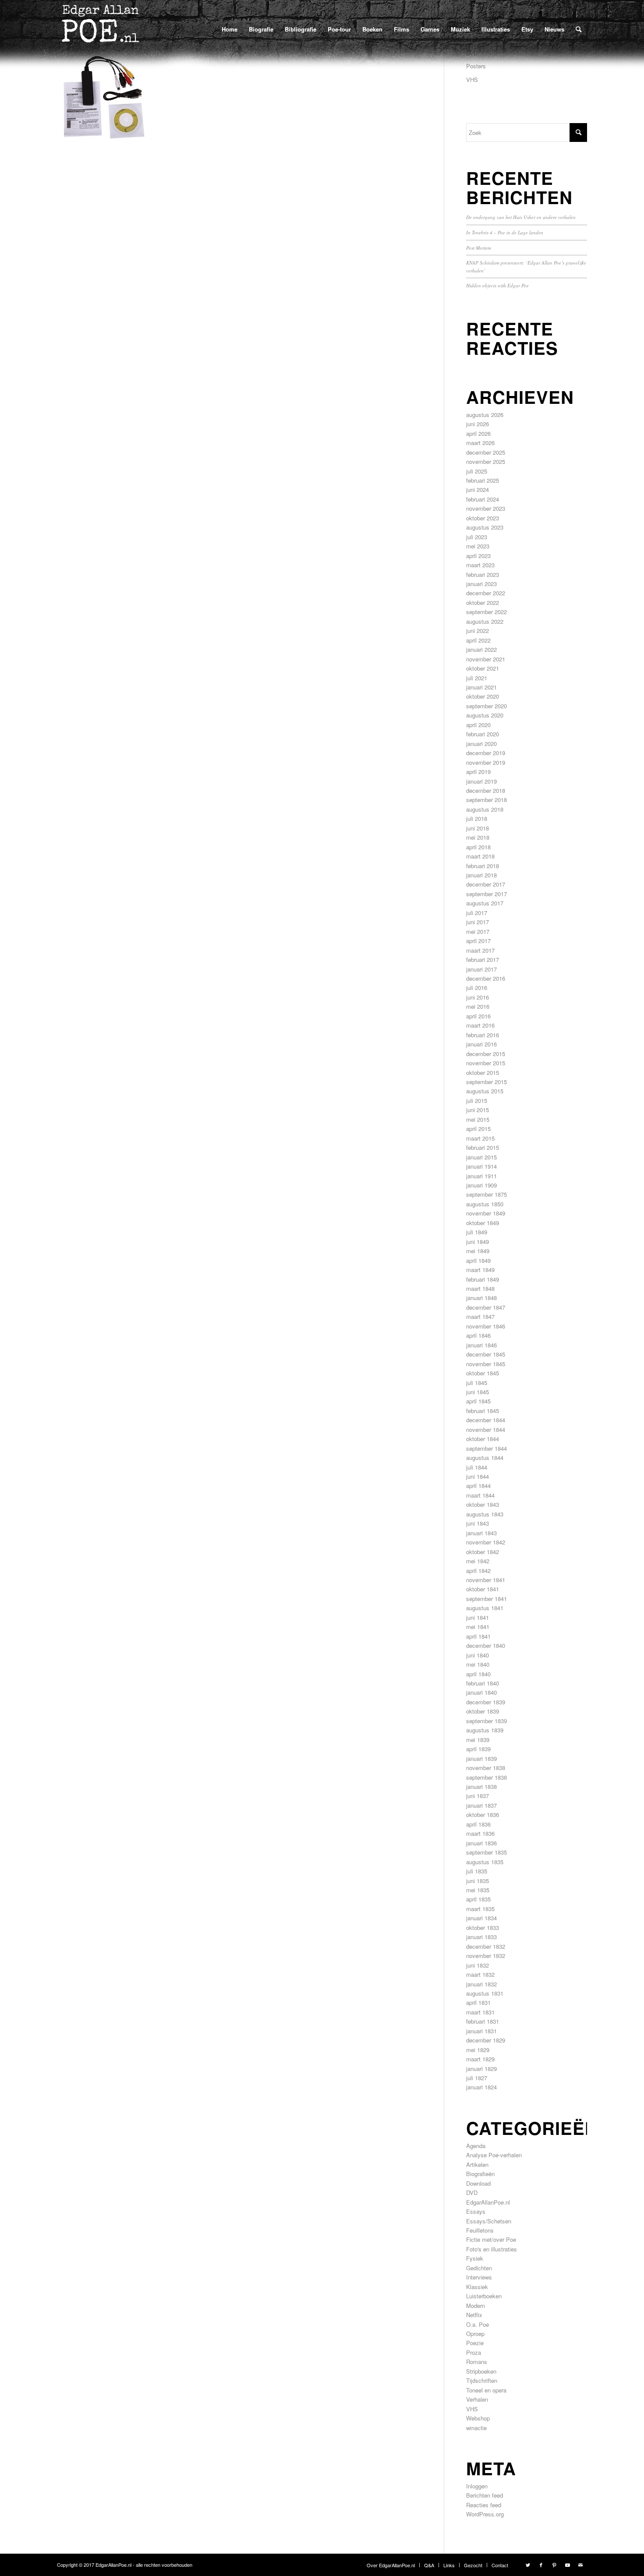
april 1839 (478, 1749)
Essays (476, 2211)
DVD (472, 2193)
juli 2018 (477, 818)
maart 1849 (480, 1270)
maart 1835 (480, 1909)
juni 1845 (478, 1392)
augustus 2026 (485, 415)
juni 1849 (478, 1242)
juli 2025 (477, 471)
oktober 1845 (483, 1373)
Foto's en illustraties (492, 2249)
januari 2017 (481, 969)
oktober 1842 (483, 1552)
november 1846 (486, 1326)
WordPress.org (485, 2514)
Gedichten (479, 2268)
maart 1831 (480, 2012)
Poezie (475, 2343)
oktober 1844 (483, 1439)
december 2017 (486, 884)
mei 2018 (478, 837)
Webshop (478, 2418)
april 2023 (478, 556)
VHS (472, 80)
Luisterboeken (484, 2296)
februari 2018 (483, 866)
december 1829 (486, 2040)
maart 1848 (480, 1288)
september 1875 (487, 1194)
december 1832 (486, 1946)
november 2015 (486, 1063)
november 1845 (486, 1364)
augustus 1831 (485, 1993)
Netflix (474, 2315)
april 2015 (478, 1129)
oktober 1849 (483, 1223)
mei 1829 (478, 2050)
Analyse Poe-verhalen (494, 2155)
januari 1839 (481, 1758)
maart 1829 (480, 2059)
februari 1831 (483, 2021)
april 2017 (478, 941)
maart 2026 (480, 443)
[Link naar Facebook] (541, 2565)
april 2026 (478, 433)
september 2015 (487, 1082)
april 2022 (478, 640)
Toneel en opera (486, 2390)
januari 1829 (481, 2069)
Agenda (476, 2146)
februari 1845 (483, 1411)
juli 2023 (477, 537)
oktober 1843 (483, 1504)
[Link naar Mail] (580, 2565)
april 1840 (478, 1674)
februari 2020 (483, 734)
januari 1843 (481, 1533)
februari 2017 (483, 959)
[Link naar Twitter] (528, 2565)
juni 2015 (478, 1110)
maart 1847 (480, 1316)
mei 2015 (478, 1119)
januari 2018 (481, 875)
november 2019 (486, 762)
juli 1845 (477, 1383)
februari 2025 (483, 480)
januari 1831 (481, 2031)
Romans (477, 2362)
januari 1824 (481, 2087)
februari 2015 (483, 1147)
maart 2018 (480, 856)
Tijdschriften (482, 2380)
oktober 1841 (483, 1589)
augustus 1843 (485, 1514)
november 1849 (486, 1213)
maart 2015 (480, 1138)
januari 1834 (481, 1918)
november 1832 (486, 1956)
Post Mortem (479, 248)
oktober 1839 (483, 1711)
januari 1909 (481, 1185)
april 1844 (478, 1486)
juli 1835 (477, 1871)
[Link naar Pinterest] (554, 2565)
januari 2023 (481, 584)
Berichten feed (485, 2495)
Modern (476, 2306)
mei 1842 (478, 1561)
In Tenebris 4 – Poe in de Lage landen (505, 232)
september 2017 (487, 894)
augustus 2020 (485, 715)
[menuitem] (230, 29)
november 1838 (486, 1768)
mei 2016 (478, 1006)
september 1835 (487, 1852)
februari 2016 (483, 1035)
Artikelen (477, 2164)
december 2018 (486, 790)
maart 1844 (480, 1495)
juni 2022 (478, 631)
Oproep (475, 2334)
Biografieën (480, 2174)
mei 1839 (478, 1740)
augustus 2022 (485, 621)
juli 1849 (477, 1232)
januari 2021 (481, 687)
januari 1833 (481, 1937)
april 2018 (478, 847)
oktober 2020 (483, 696)
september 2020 (487, 706)
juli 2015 (477, 1101)
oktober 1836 (483, 1815)
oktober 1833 (483, 1928)
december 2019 (486, 753)
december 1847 (486, 1307)
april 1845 (478, 1401)
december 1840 (486, 1645)
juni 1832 (478, 1965)
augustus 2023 (485, 527)
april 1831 (478, 2002)
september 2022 (487, 612)
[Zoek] (579, 29)
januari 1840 (481, 1692)
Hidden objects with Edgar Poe (497, 285)
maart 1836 (480, 1833)
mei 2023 (478, 546)
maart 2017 (480, 950)
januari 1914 (481, 1166)
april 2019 (478, 772)
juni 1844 (478, 1476)
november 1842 (486, 1542)
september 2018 (487, 800)
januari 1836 (481, 1843)
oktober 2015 (483, 1072)
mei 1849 (478, 1251)
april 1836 (478, 1824)
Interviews (479, 2277)
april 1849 (478, 1260)
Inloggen (477, 2486)
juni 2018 (478, 828)
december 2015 (486, 1054)
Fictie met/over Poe (491, 2239)
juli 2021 (477, 678)
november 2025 (486, 461)
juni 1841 (478, 1617)
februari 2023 (483, 574)
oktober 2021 (483, 668)
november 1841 (486, 1580)
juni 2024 (478, 489)
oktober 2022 (483, 602)
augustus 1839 (485, 1730)
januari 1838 (481, 1786)
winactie (476, 2428)
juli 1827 (477, 2078)
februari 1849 (483, 1279)
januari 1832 (481, 1984)
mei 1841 (478, 1627)
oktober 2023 (483, 518)
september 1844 (487, 1448)
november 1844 (486, 1429)
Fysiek (475, 2258)
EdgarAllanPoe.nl (488, 2202)
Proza (474, 2352)
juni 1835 (478, 1881)
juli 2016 (477, 988)
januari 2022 (481, 649)
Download (478, 2183)
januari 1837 (481, 1805)
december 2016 (486, 978)
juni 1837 (478, 1796)
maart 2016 (480, 1025)
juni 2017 (478, 922)
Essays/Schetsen (489, 2221)
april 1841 (478, 1636)
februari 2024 (483, 499)
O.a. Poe (478, 2324)
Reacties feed (484, 2505)
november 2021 (486, 659)
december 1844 (486, 1420)
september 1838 (487, 1777)
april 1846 (478, 1335)
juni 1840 (478, 1655)
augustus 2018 (485, 809)
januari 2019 (481, 781)
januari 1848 (481, 1298)
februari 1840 (483, 1683)
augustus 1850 (485, 1204)
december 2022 (486, 593)
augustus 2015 (485, 1091)
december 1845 (486, 1354)
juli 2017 (477, 913)
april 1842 (478, 1571)
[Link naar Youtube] (567, 2565)
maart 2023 (480, 565)
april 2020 (478, 725)
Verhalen (477, 2399)
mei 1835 (478, 1890)
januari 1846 (481, 1345)
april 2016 (478, 1016)
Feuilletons (480, 2230)
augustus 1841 (485, 1608)
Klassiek (477, 2287)
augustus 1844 (485, 1458)
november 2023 (486, 508)
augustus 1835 (485, 1862)
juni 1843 (478, 1523)
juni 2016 (478, 997)
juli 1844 (477, 1467)
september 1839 (487, 1721)
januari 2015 (481, 1157)
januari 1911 (481, 1176)
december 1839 (486, 1702)
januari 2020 (481, 744)
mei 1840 (478, 1664)
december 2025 (486, 452)
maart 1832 (480, 1974)
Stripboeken (481, 2371)
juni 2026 (478, 424)
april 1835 (478, 1899)
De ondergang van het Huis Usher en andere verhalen (521, 217)
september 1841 (487, 1599)
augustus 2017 (485, 903)
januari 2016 (481, 1044)
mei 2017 (478, 931)
